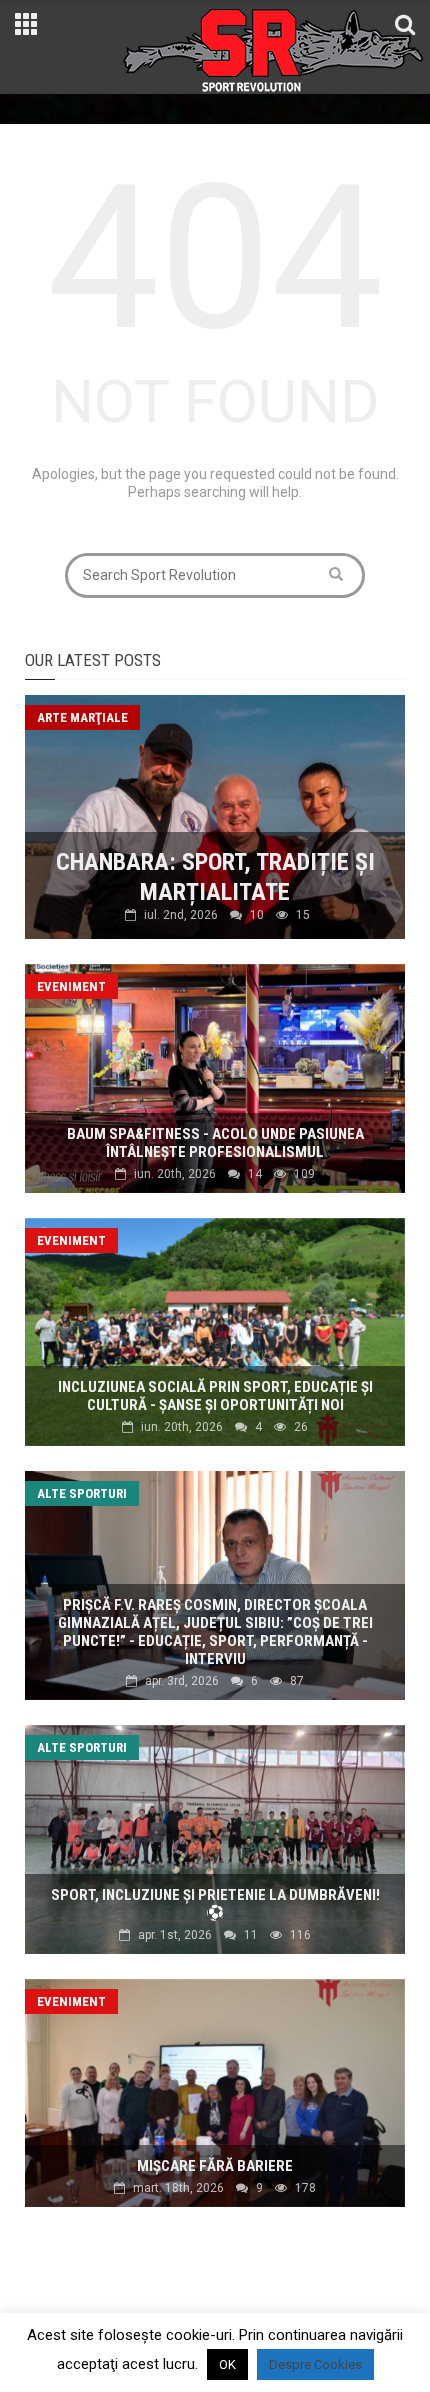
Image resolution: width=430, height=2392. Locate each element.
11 (251, 1935)
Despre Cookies (315, 2364)
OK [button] (227, 2364)
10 (257, 915)
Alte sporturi (82, 1493)
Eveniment (71, 986)
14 (255, 1174)
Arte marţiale (82, 717)
